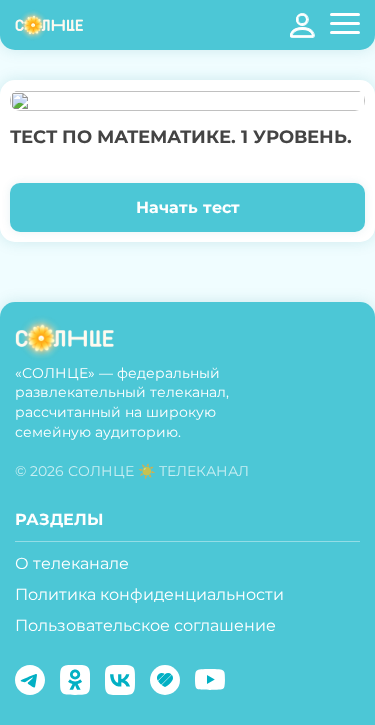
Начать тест (188, 207)
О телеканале (72, 563)
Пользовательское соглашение (145, 625)
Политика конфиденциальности (149, 594)
